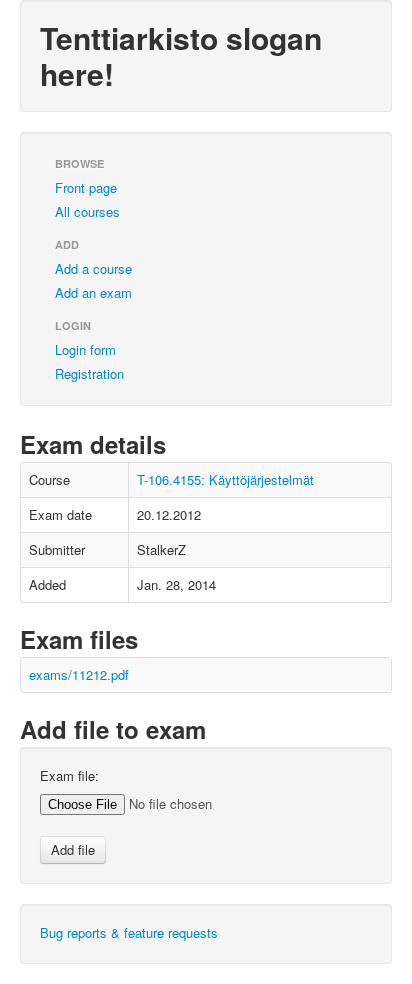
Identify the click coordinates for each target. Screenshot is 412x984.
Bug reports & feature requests (129, 932)
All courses (87, 211)
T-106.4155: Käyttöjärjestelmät (225, 479)
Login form (85, 349)
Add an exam (93, 292)
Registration (89, 373)
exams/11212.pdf (79, 674)
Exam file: (69, 776)
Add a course (93, 268)
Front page (86, 187)
